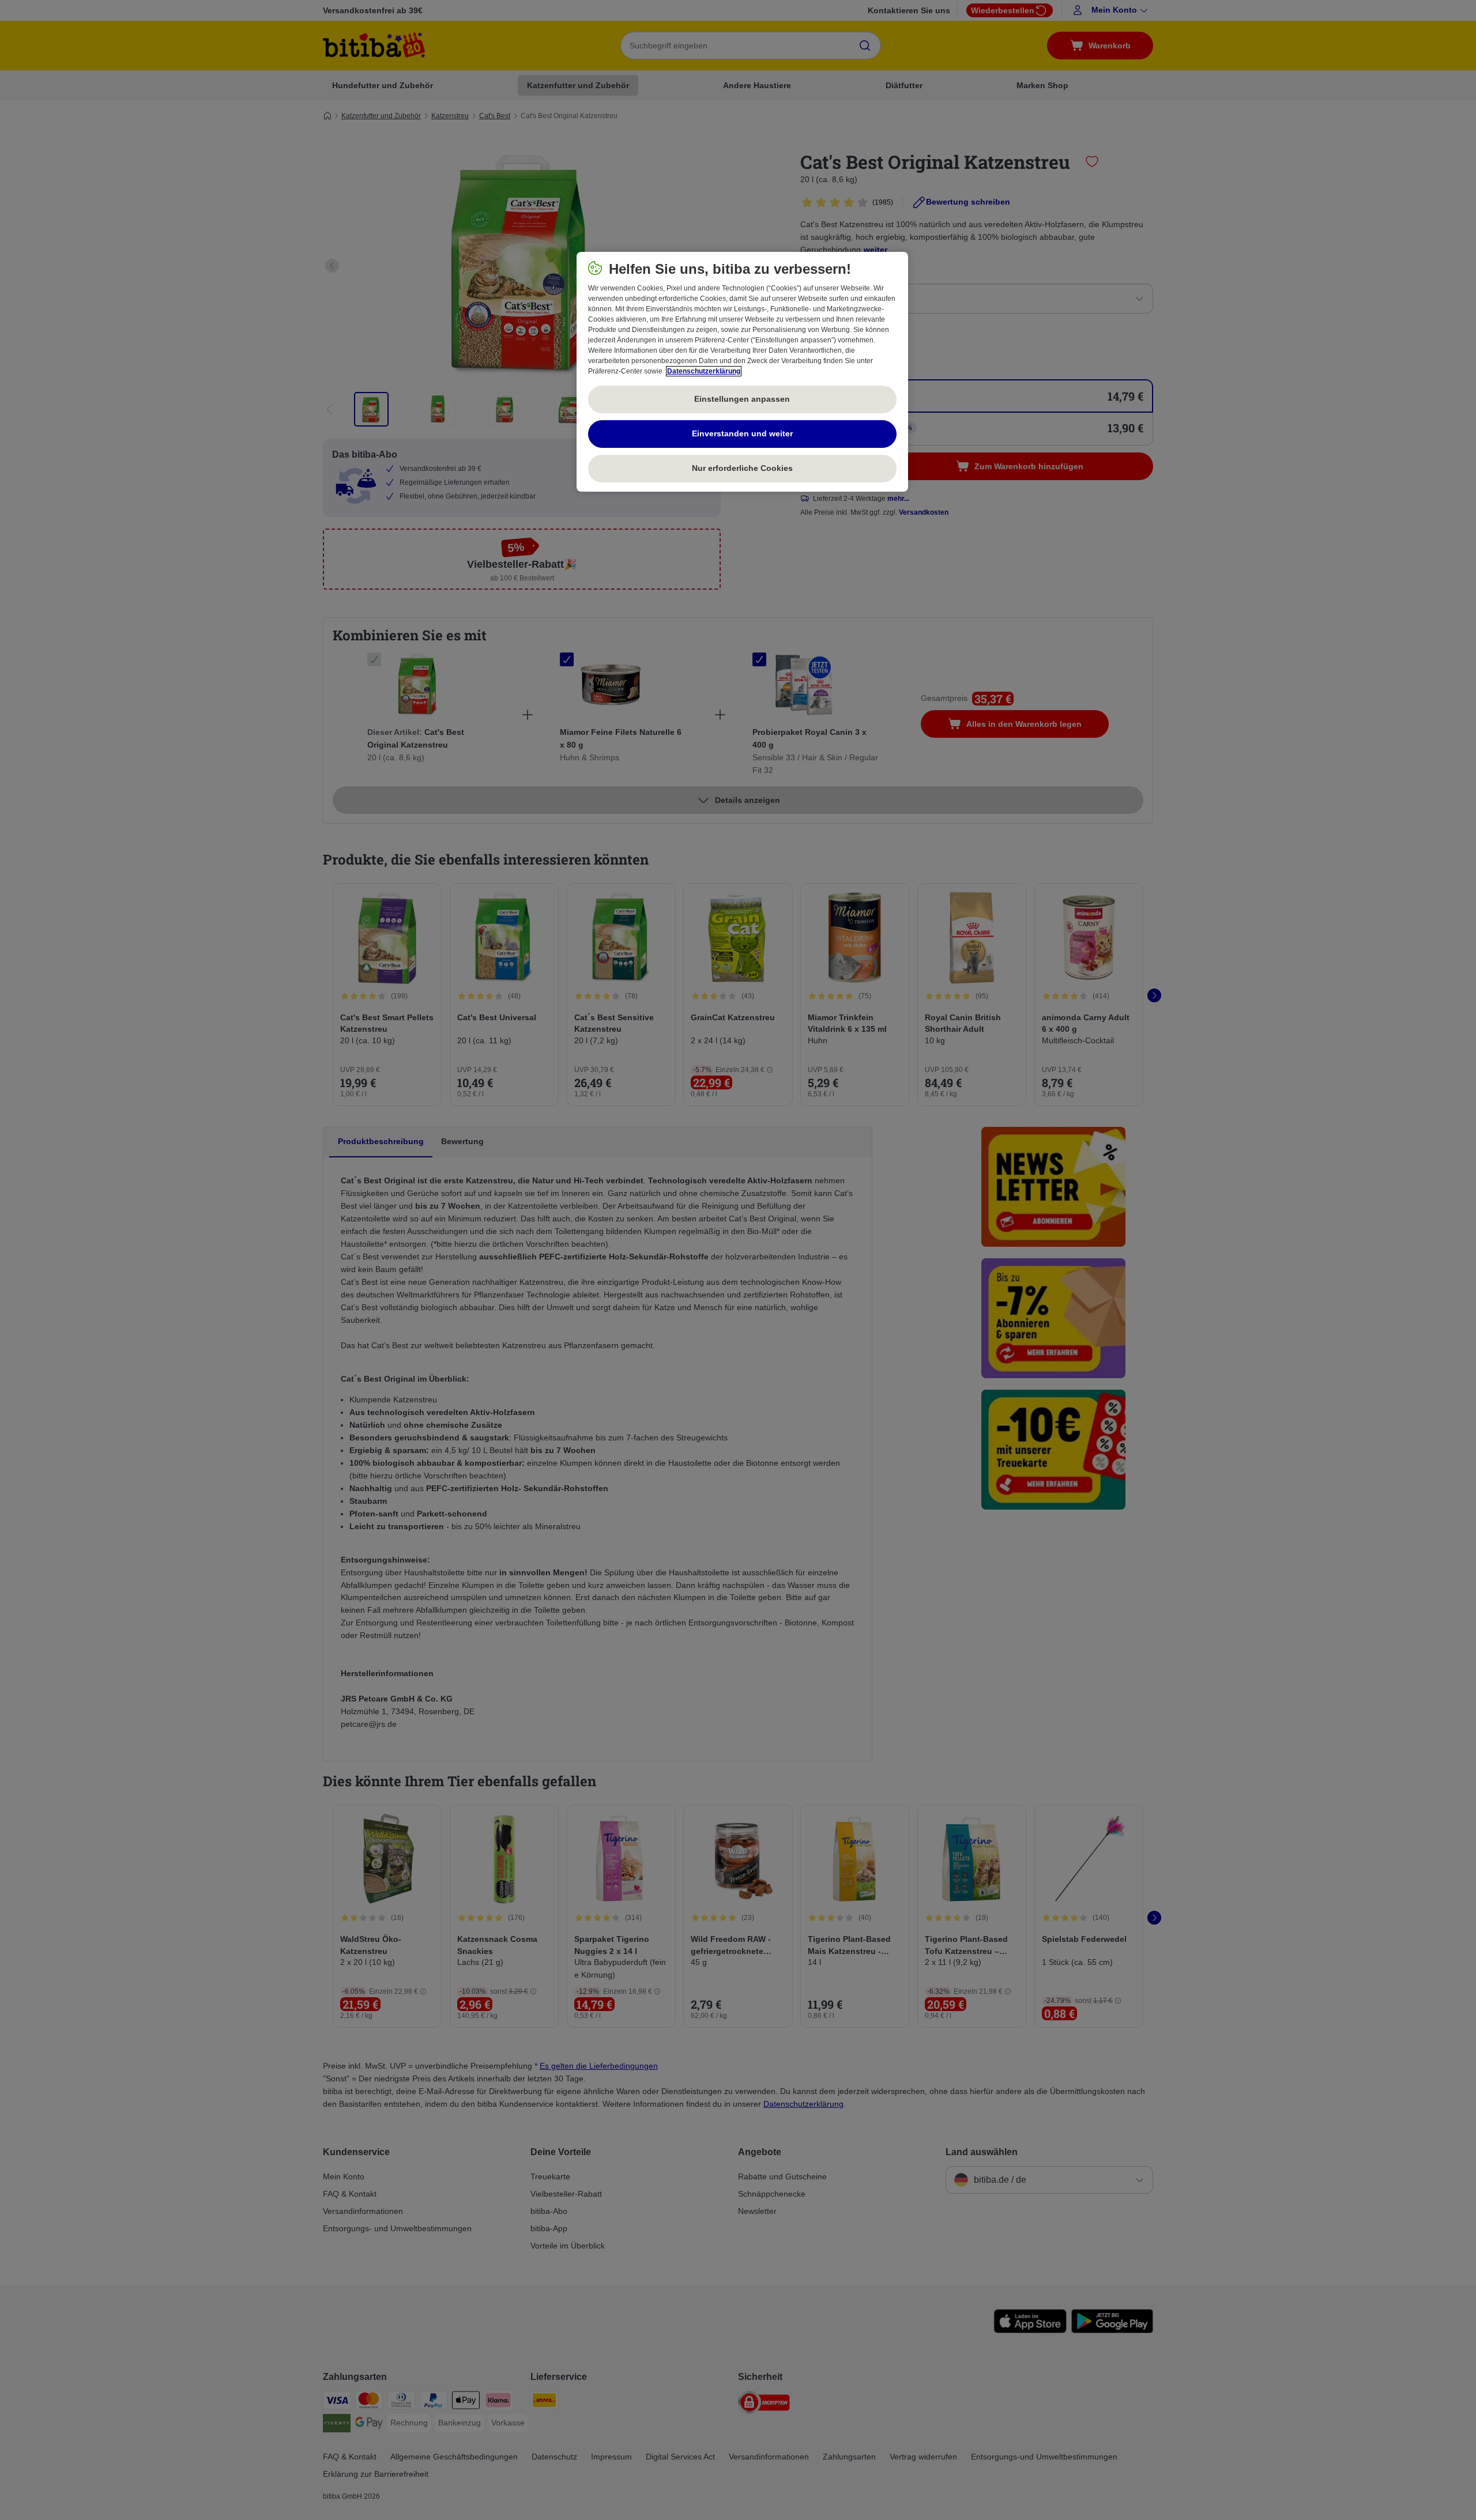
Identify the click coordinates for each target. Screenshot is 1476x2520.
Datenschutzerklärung (704, 371)
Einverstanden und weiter (742, 433)
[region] (742, 372)
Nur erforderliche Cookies (742, 468)
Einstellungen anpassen (742, 399)
